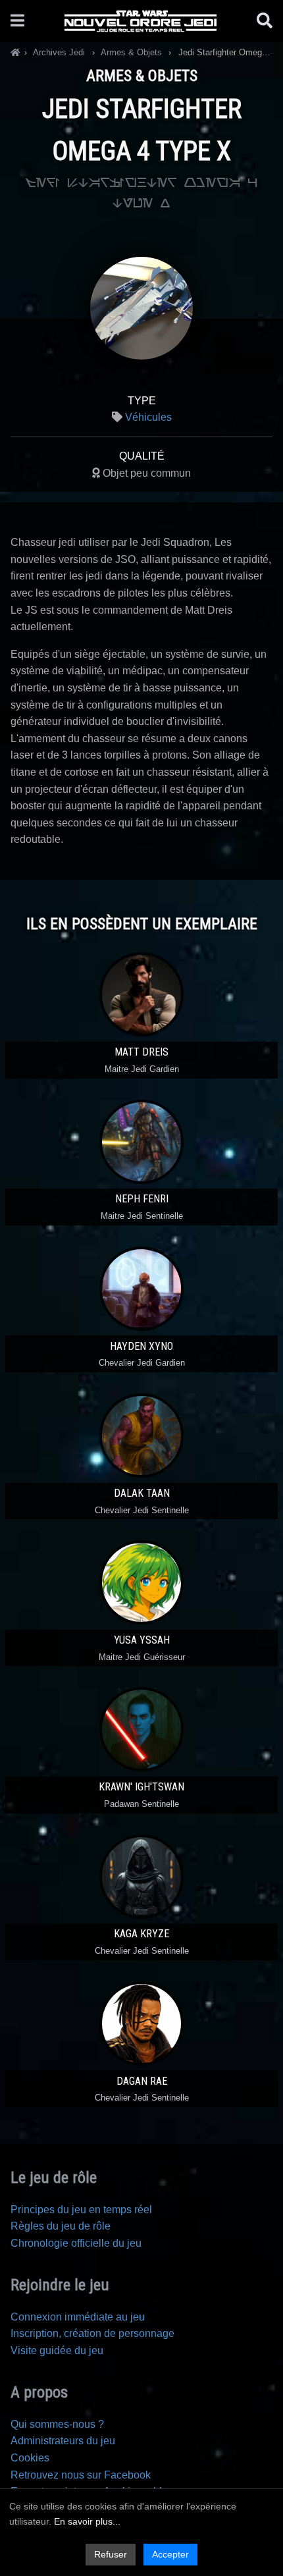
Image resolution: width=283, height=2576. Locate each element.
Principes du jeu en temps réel (81, 2210)
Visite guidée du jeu (57, 2350)
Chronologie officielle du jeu (76, 2243)
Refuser (111, 2554)
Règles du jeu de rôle (61, 2226)
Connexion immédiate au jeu (78, 2317)
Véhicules (148, 417)
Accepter (170, 2554)
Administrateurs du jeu (63, 2441)
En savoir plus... (87, 2521)
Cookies (30, 2458)
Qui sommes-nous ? (57, 2424)
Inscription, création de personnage (92, 2333)
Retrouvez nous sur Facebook (81, 2475)
